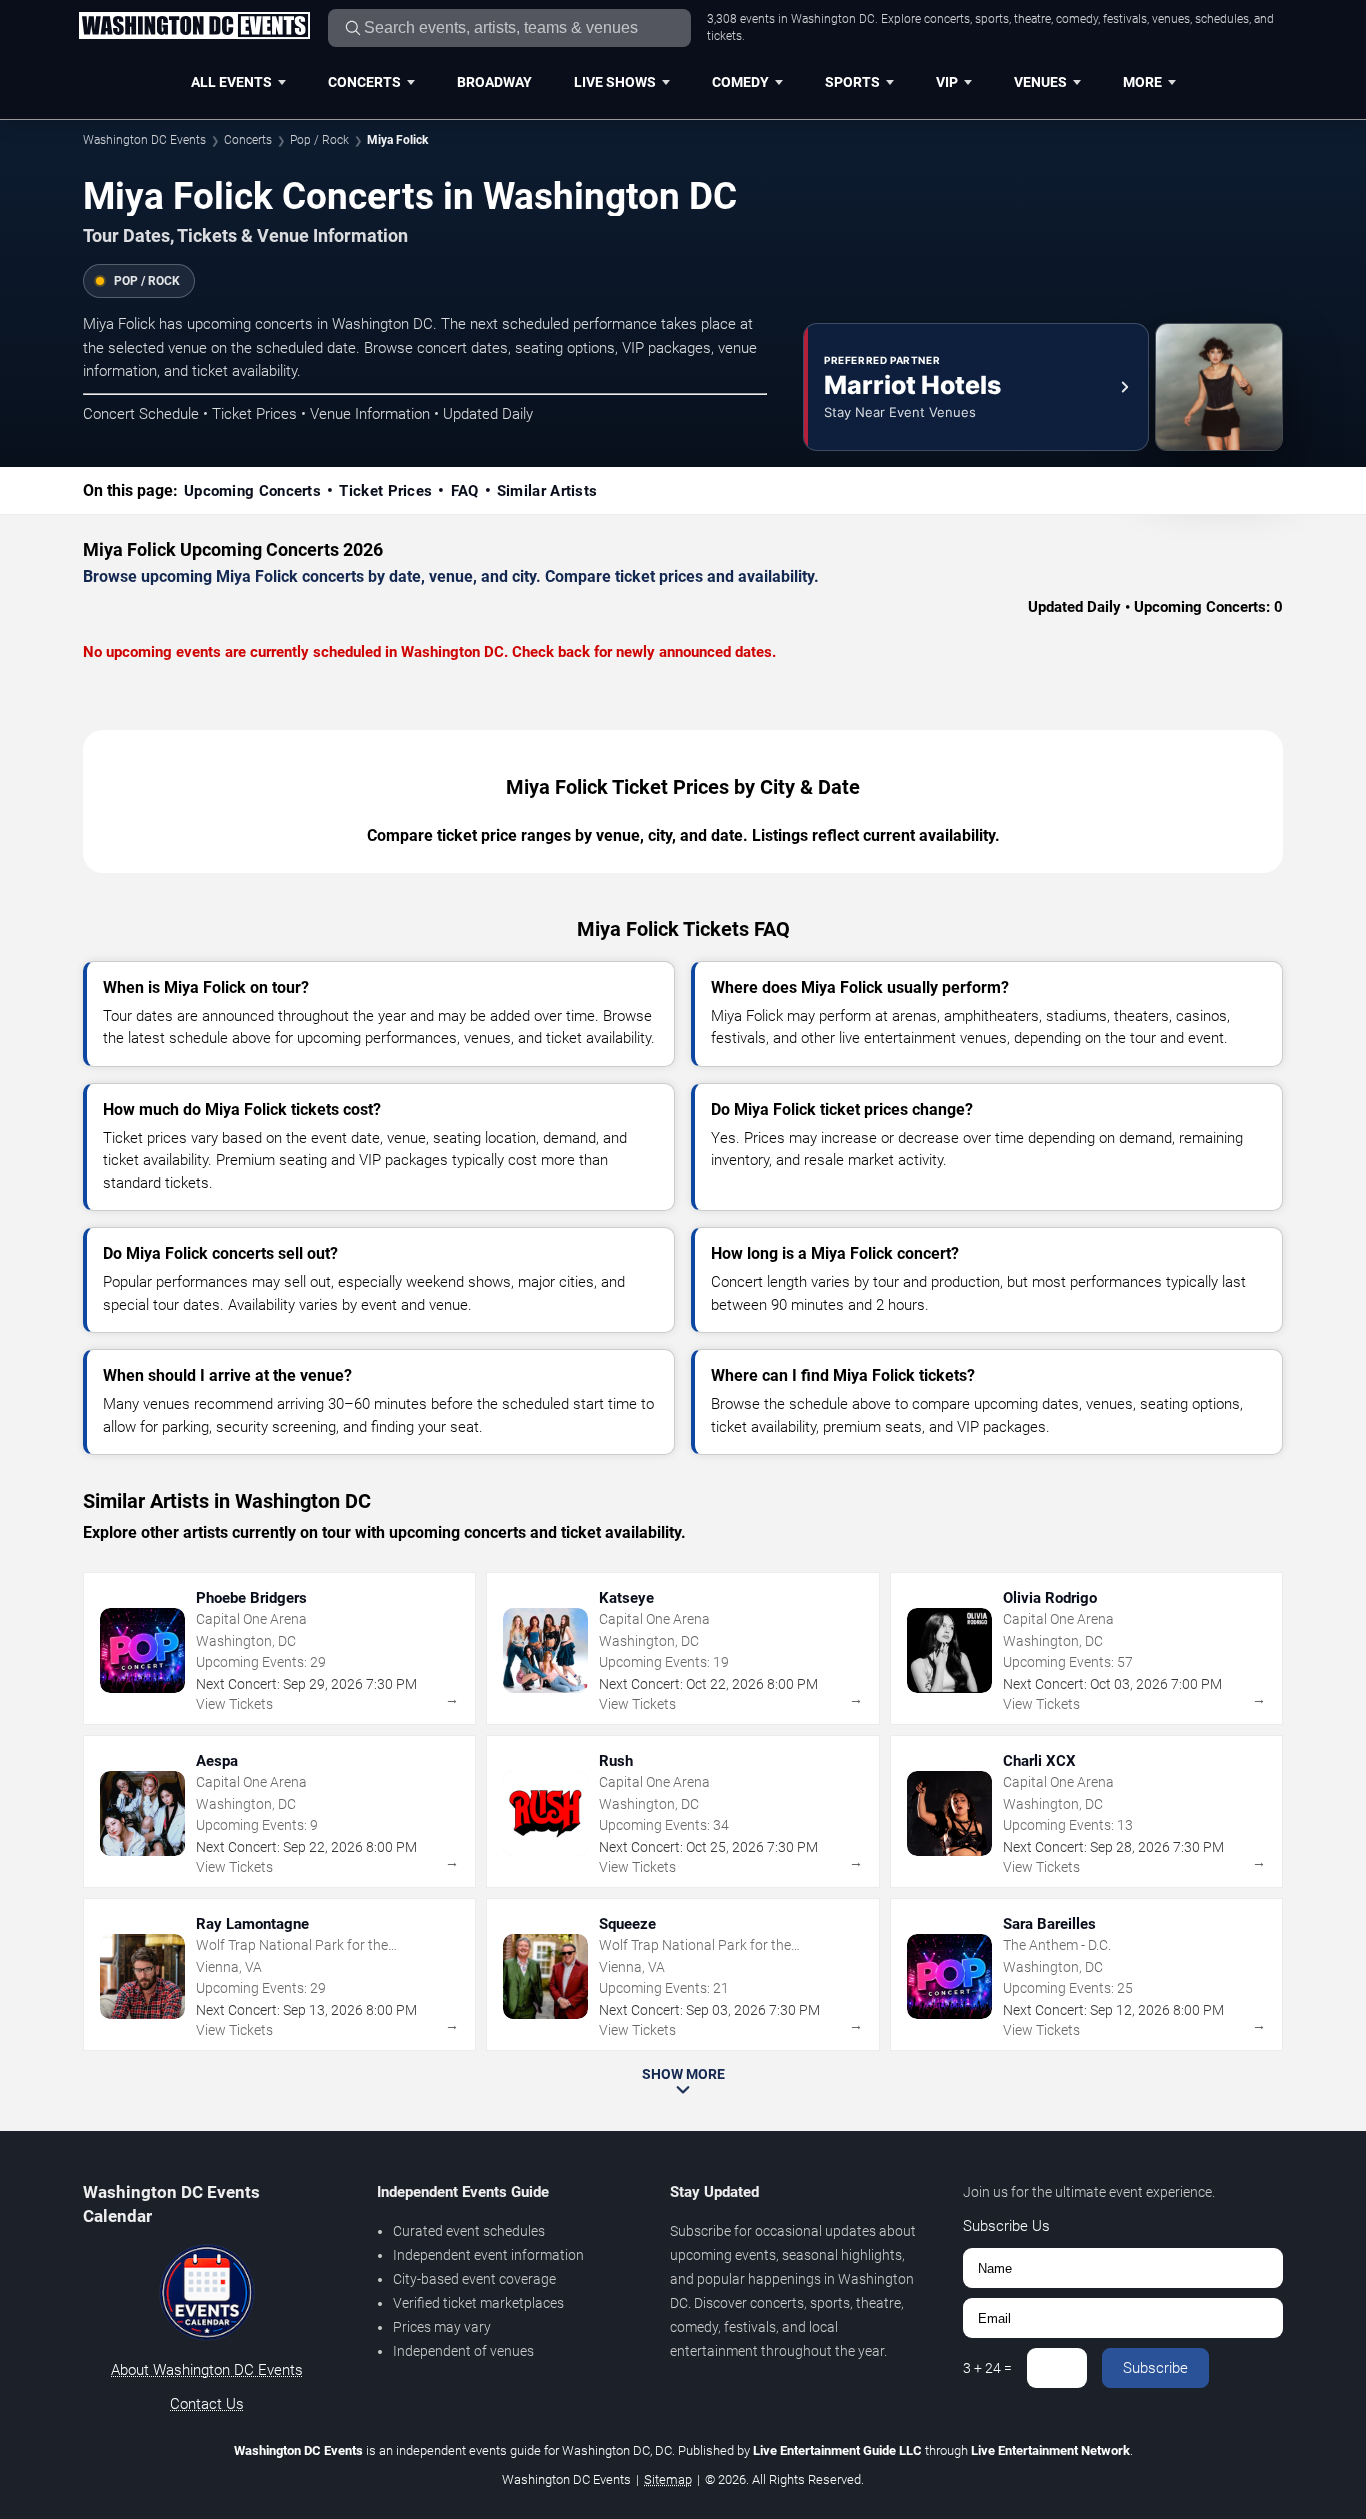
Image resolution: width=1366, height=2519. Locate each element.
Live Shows (615, 82)
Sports (852, 82)
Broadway (494, 82)
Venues (1040, 82)
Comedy (740, 82)
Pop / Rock (319, 140)
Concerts (364, 82)
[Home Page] (194, 27)
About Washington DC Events (207, 2370)
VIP (947, 82)
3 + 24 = (987, 2368)
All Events (231, 82)
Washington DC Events (144, 140)
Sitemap (668, 2479)
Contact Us (207, 2404)
